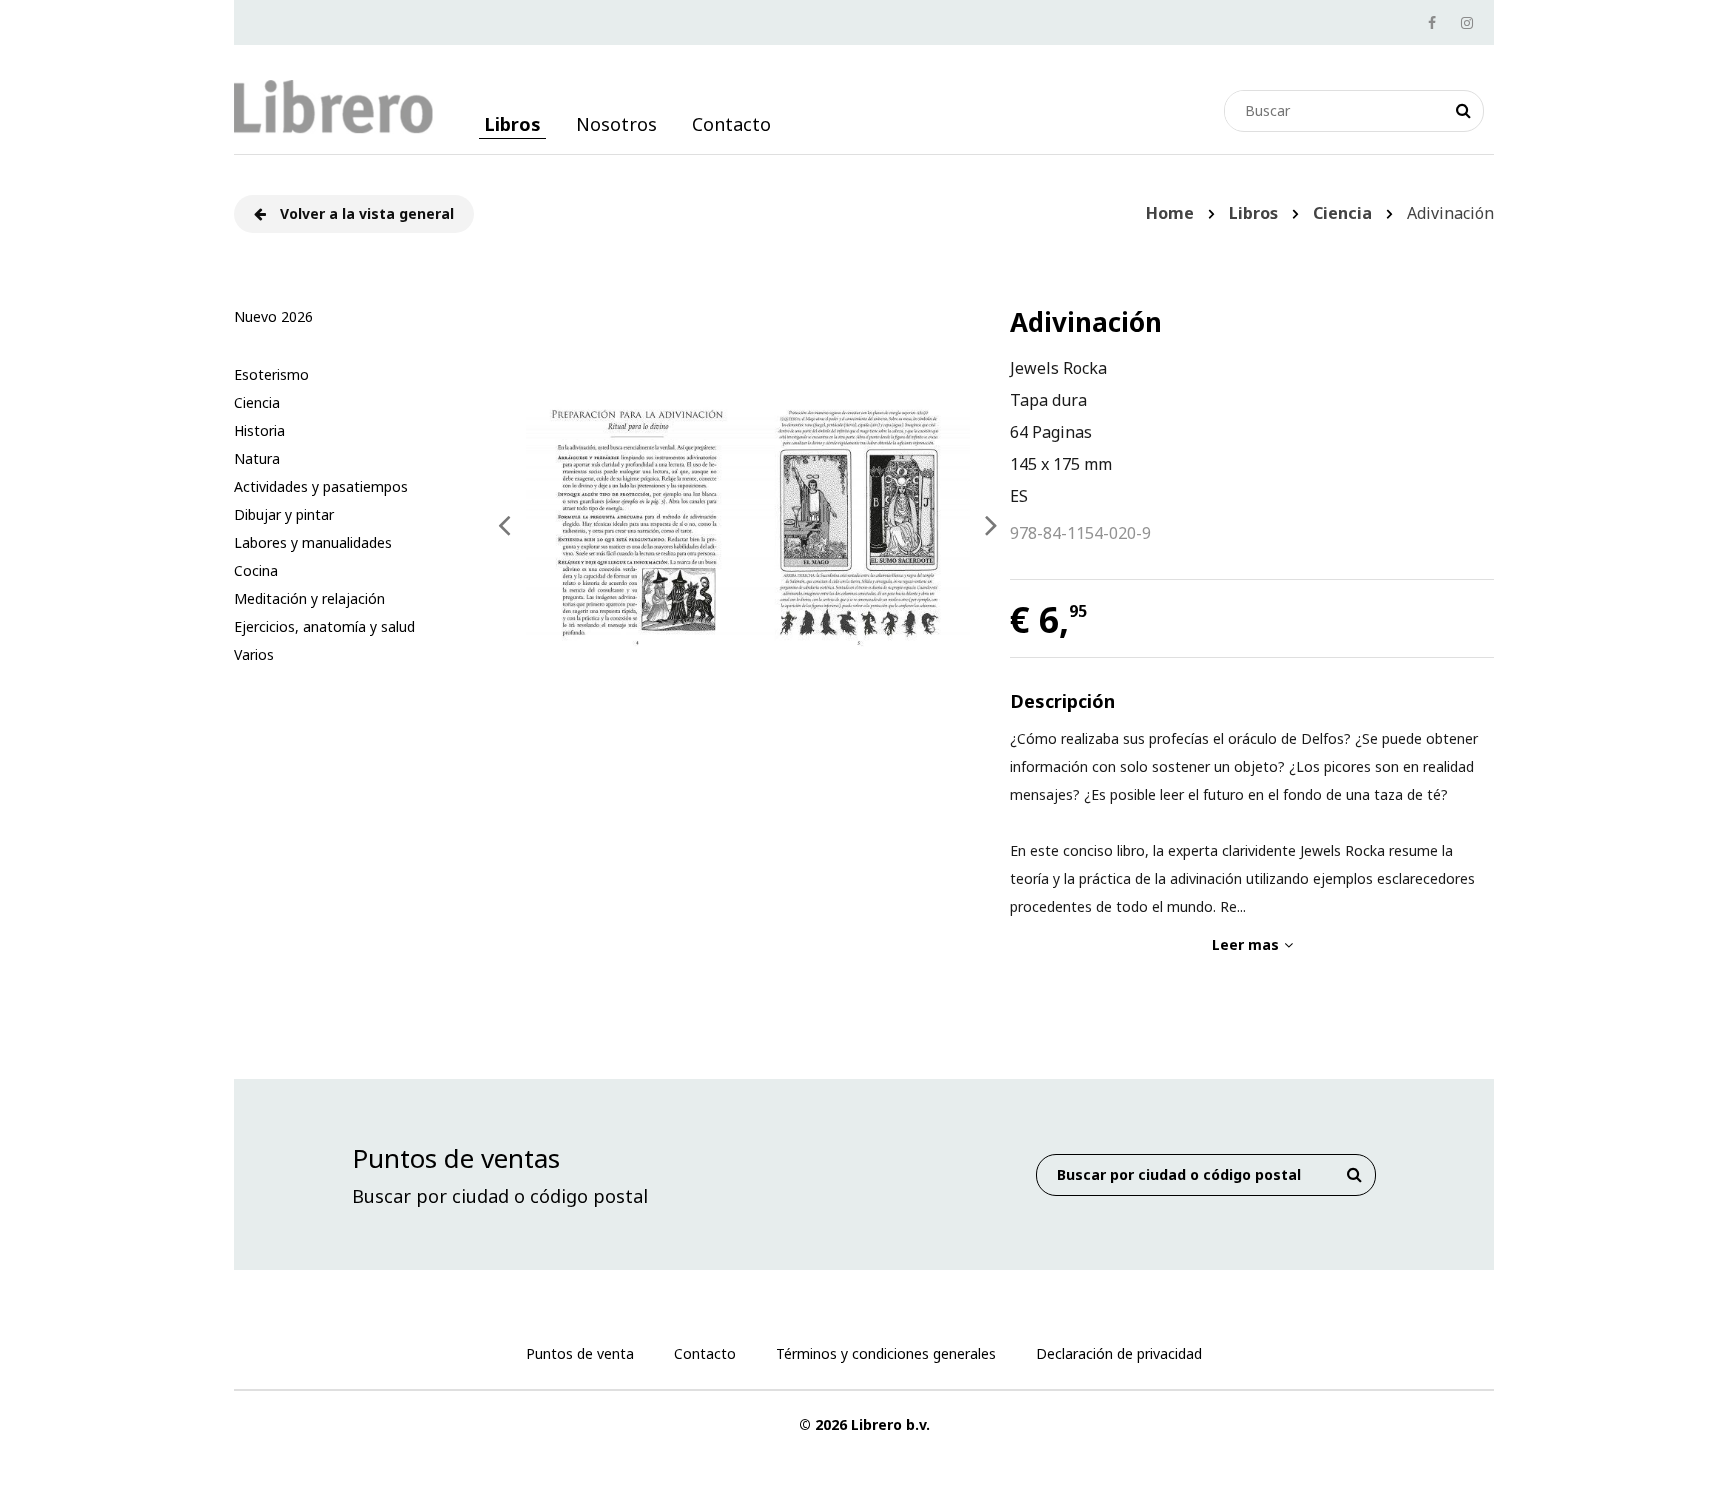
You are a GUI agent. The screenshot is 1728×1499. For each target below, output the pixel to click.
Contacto (731, 124)
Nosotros (616, 124)
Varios (254, 654)
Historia (259, 430)
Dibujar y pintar (284, 514)
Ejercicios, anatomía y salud (324, 626)
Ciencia (257, 402)
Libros (512, 124)
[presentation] (504, 525)
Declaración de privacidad (1119, 1353)
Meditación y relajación (309, 598)
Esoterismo (271, 374)
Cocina (256, 570)
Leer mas (1245, 944)
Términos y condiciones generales (886, 1353)
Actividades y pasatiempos (321, 486)
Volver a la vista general (365, 213)
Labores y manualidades (313, 542)
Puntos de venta (580, 1353)
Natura (257, 458)
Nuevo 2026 (273, 316)
